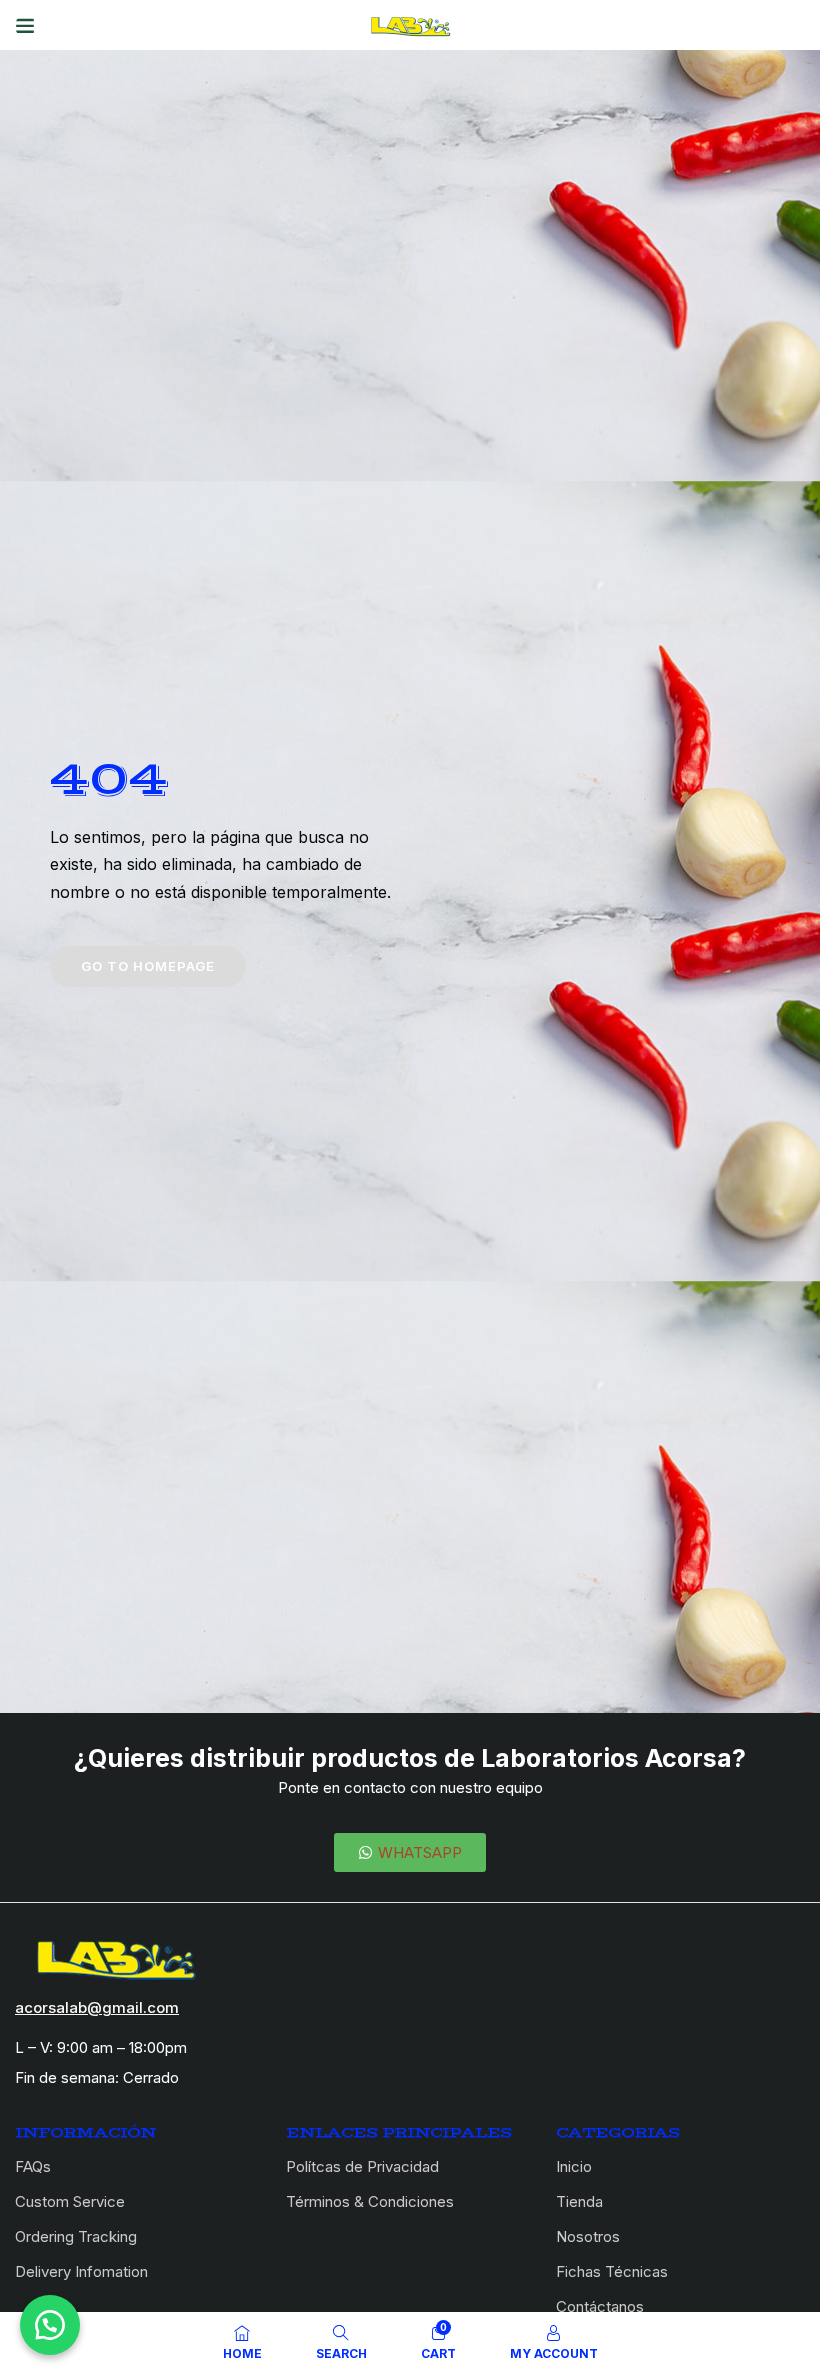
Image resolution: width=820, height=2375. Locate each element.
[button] (50, 2325)
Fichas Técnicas (612, 2271)
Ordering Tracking (76, 2236)
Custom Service (70, 2201)
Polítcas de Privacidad (362, 2166)
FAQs (33, 2166)
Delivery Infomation (81, 2271)
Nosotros (588, 2236)
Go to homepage (148, 966)
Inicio (574, 2166)
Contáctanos (600, 2306)
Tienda (579, 2201)
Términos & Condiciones (370, 2201)
